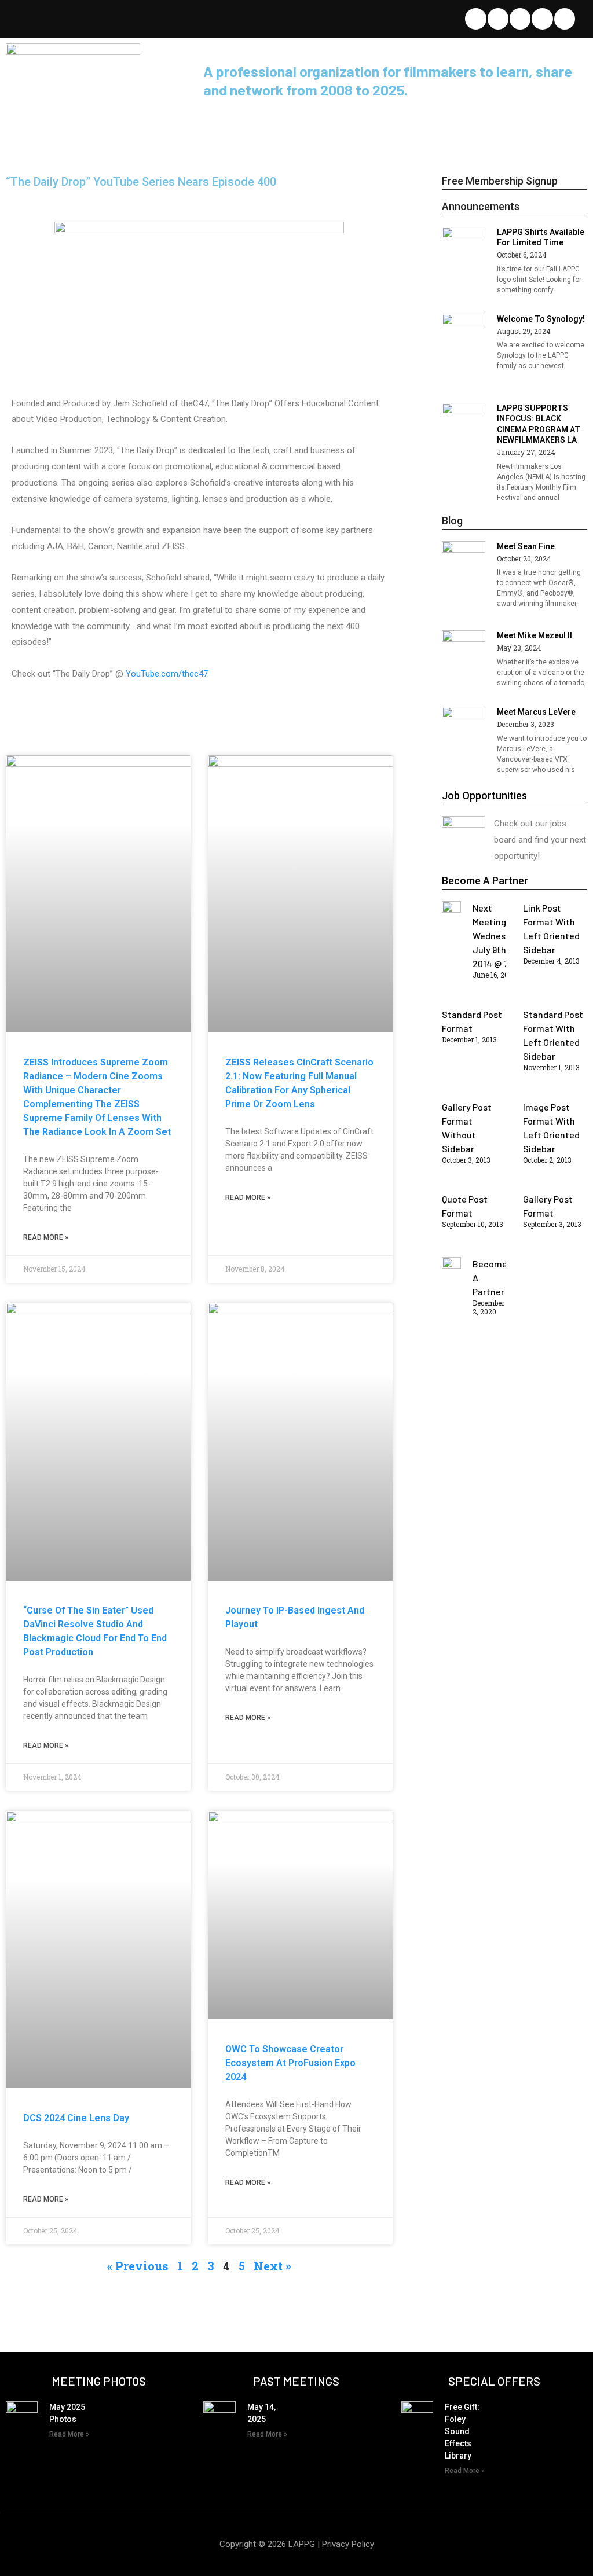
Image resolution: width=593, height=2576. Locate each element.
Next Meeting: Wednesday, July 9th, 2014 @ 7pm (497, 936)
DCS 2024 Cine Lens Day (76, 2118)
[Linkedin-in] (520, 19)
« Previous (138, 2266)
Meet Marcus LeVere (536, 712)
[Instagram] (565, 19)
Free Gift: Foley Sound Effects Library (462, 2431)
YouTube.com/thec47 (168, 674)
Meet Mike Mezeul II (535, 635)
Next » (272, 2266)
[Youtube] (542, 19)
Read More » (46, 1237)
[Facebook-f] (498, 19)
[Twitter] (475, 19)
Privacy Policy (348, 2544)
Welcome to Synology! (541, 319)
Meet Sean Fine (526, 546)
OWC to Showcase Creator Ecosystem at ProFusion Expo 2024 (290, 2063)
